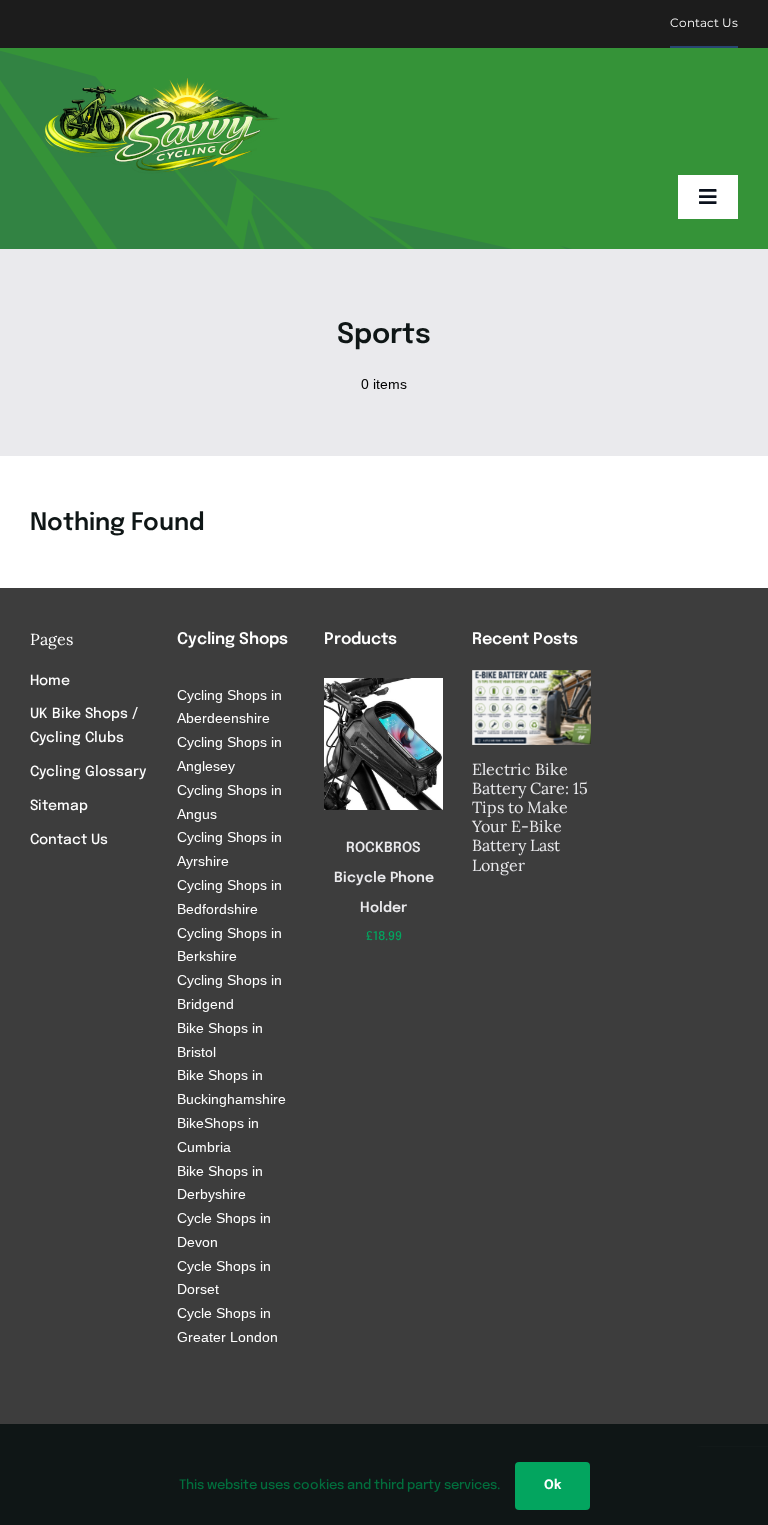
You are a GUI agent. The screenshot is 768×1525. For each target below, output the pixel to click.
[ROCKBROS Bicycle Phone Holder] (383, 685)
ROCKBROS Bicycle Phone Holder (384, 878)
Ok (552, 1485)
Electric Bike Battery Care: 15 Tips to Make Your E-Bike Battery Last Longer (530, 817)
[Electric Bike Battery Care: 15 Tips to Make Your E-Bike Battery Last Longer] (531, 707)
